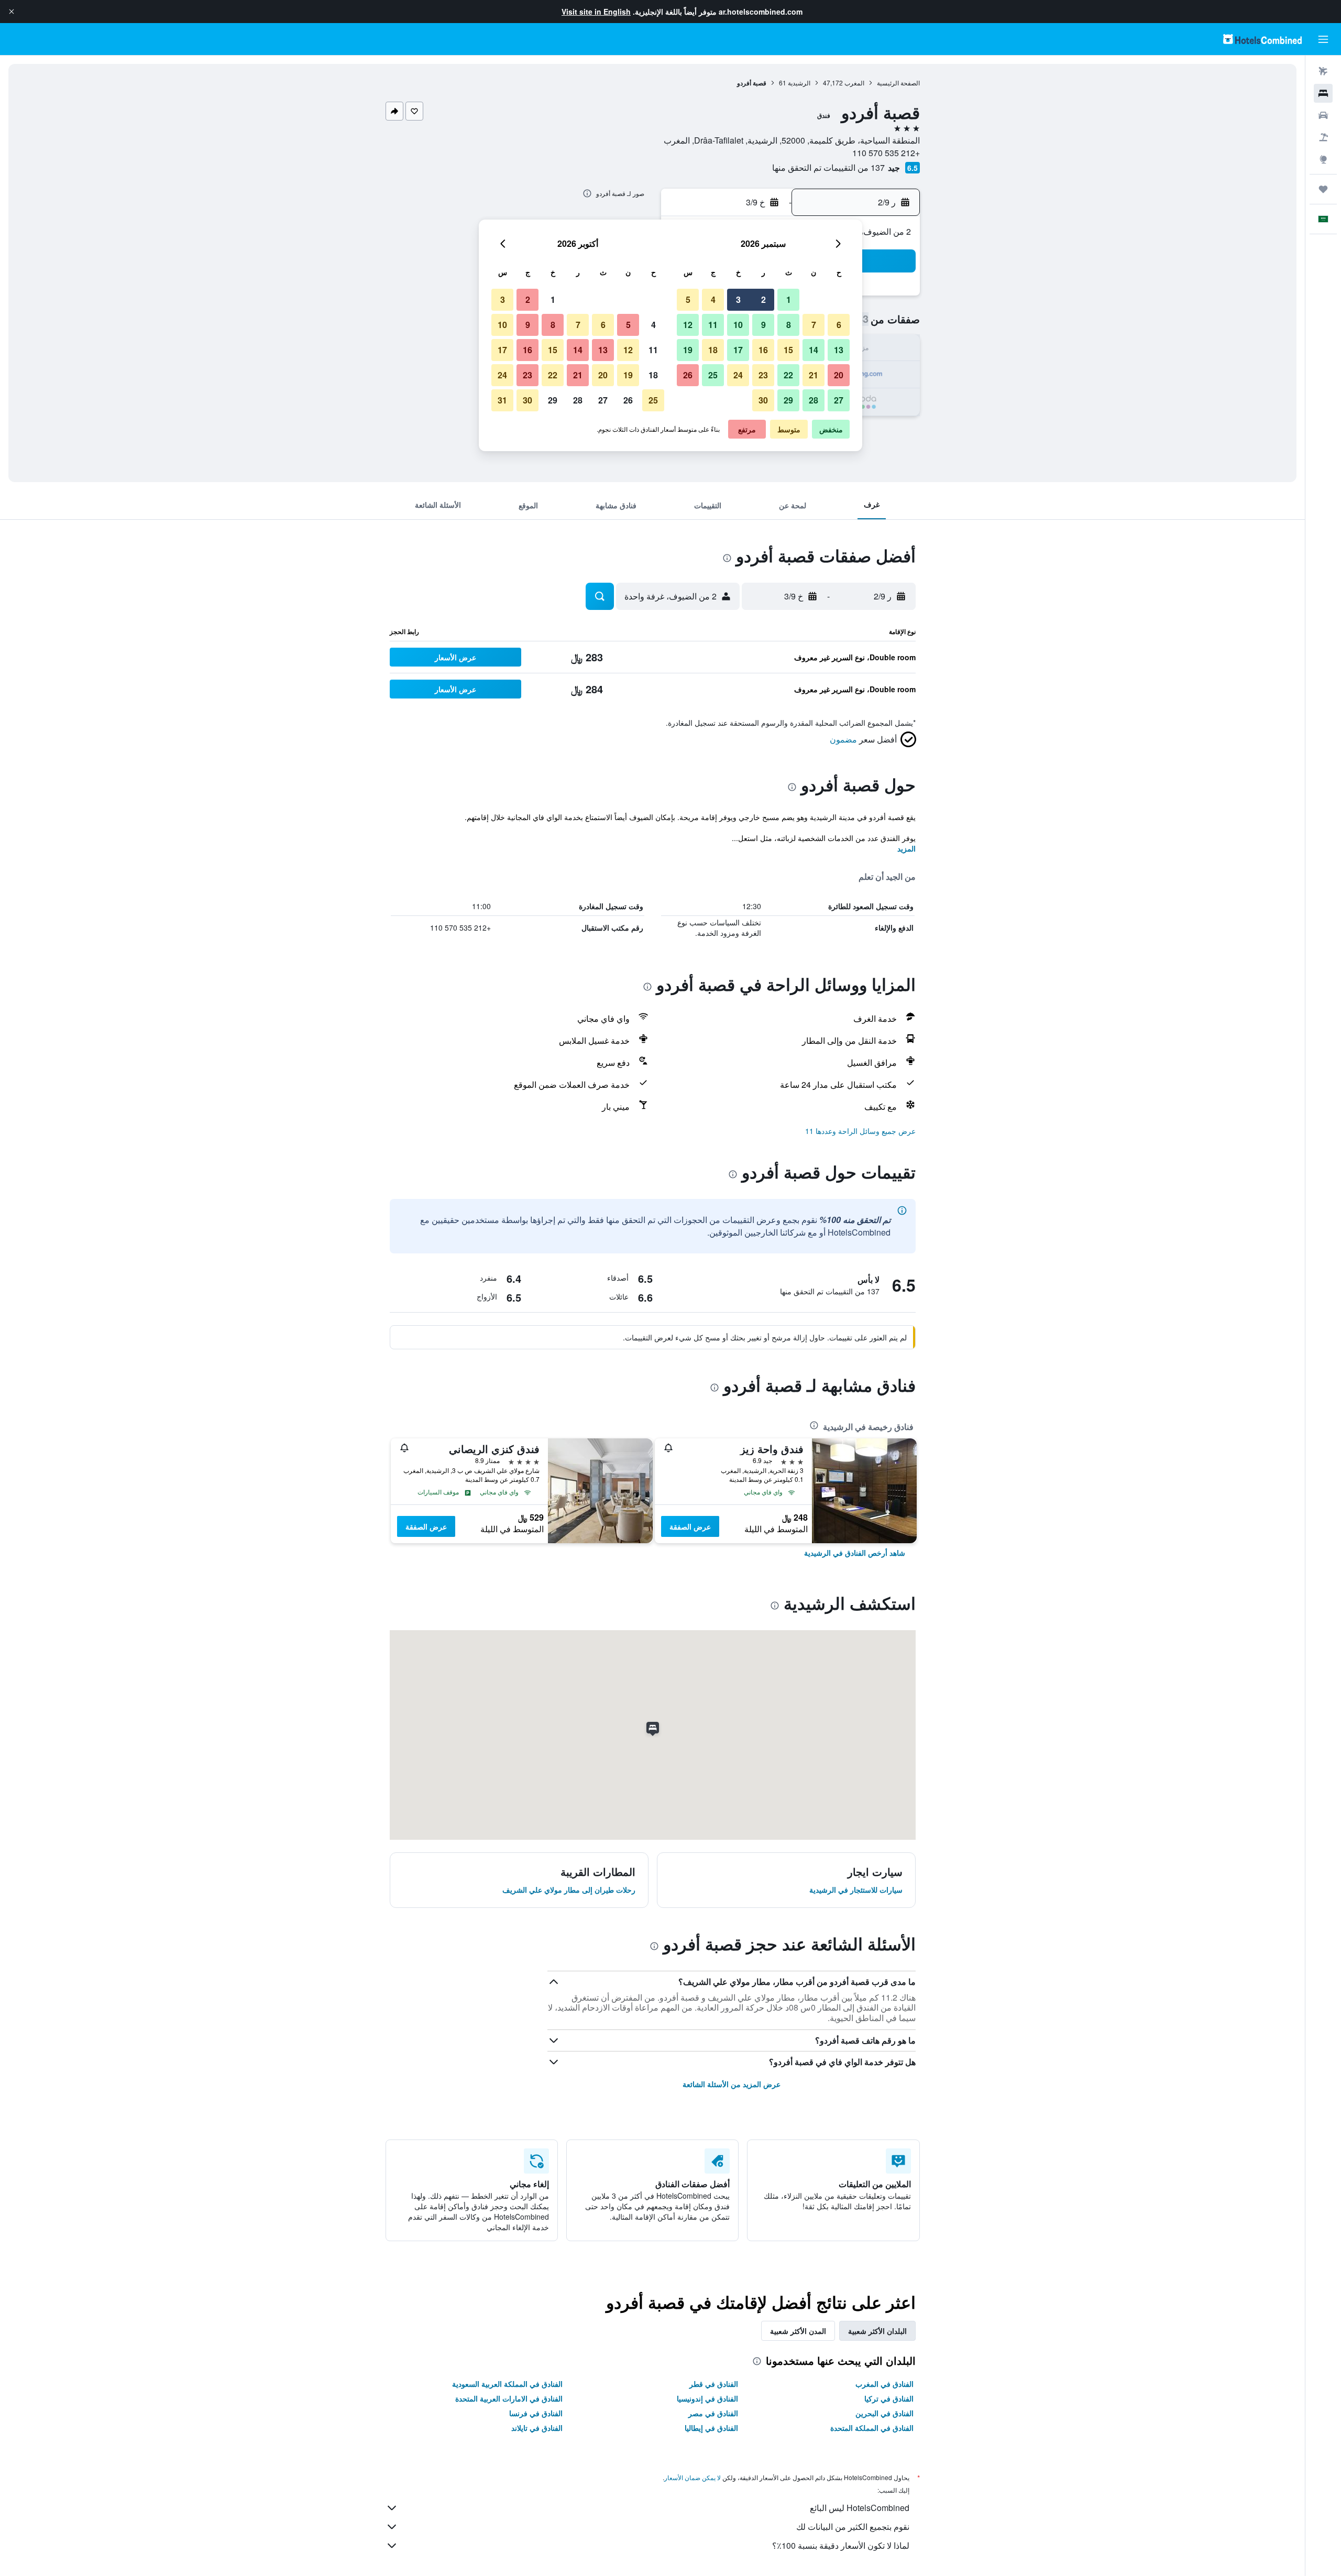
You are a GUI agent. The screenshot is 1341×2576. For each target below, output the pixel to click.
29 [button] (788, 400)
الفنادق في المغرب (884, 2384)
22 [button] (788, 375)
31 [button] (502, 400)
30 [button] (763, 400)
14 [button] (814, 350)
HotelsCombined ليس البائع (860, 2508)
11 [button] (713, 325)
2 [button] (763, 299)
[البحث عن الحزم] (1323, 137)
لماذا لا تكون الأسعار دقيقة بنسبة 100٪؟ (841, 2545)
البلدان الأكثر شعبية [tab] (877, 2331)
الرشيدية (799, 83)
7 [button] (814, 325)
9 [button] (763, 325)
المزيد (906, 848)
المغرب (854, 83)
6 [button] (839, 325)
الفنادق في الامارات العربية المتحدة (509, 2398)
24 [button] (738, 375)
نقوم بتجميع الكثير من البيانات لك (853, 2526)
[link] (855, 1553)
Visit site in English (596, 12)
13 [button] (839, 350)
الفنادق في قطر (714, 2384)
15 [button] (788, 350)
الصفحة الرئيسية (898, 83)
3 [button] (738, 299)
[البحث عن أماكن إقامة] (1323, 93)
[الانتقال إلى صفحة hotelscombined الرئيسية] (1262, 39)
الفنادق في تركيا (889, 2398)
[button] (12, 12)
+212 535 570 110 (886, 153)
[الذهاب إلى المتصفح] (1323, 159)
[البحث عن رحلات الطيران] (1323, 71)
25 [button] (713, 375)
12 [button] (688, 325)
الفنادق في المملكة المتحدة (872, 2428)
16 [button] (763, 350)
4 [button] (713, 299)
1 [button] (789, 299)
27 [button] (839, 400)
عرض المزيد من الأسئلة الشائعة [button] (732, 2084)
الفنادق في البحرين (884, 2413)
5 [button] (688, 299)
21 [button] (814, 375)
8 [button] (789, 325)
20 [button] (839, 375)
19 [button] (688, 350)
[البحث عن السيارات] (1323, 115)
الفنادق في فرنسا (536, 2413)
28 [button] (814, 400)
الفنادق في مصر (713, 2413)
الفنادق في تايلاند (537, 2428)
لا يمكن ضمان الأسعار (693, 2477)
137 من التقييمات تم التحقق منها (828, 167)
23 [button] (763, 375)
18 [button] (713, 350)
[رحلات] (1323, 189)
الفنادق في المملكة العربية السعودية (507, 2384)
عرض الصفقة (690, 1526)
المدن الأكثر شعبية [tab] (798, 2331)
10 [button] (738, 325)
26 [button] (688, 375)
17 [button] (738, 350)
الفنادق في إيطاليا (711, 2428)
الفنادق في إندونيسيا (707, 2398)
